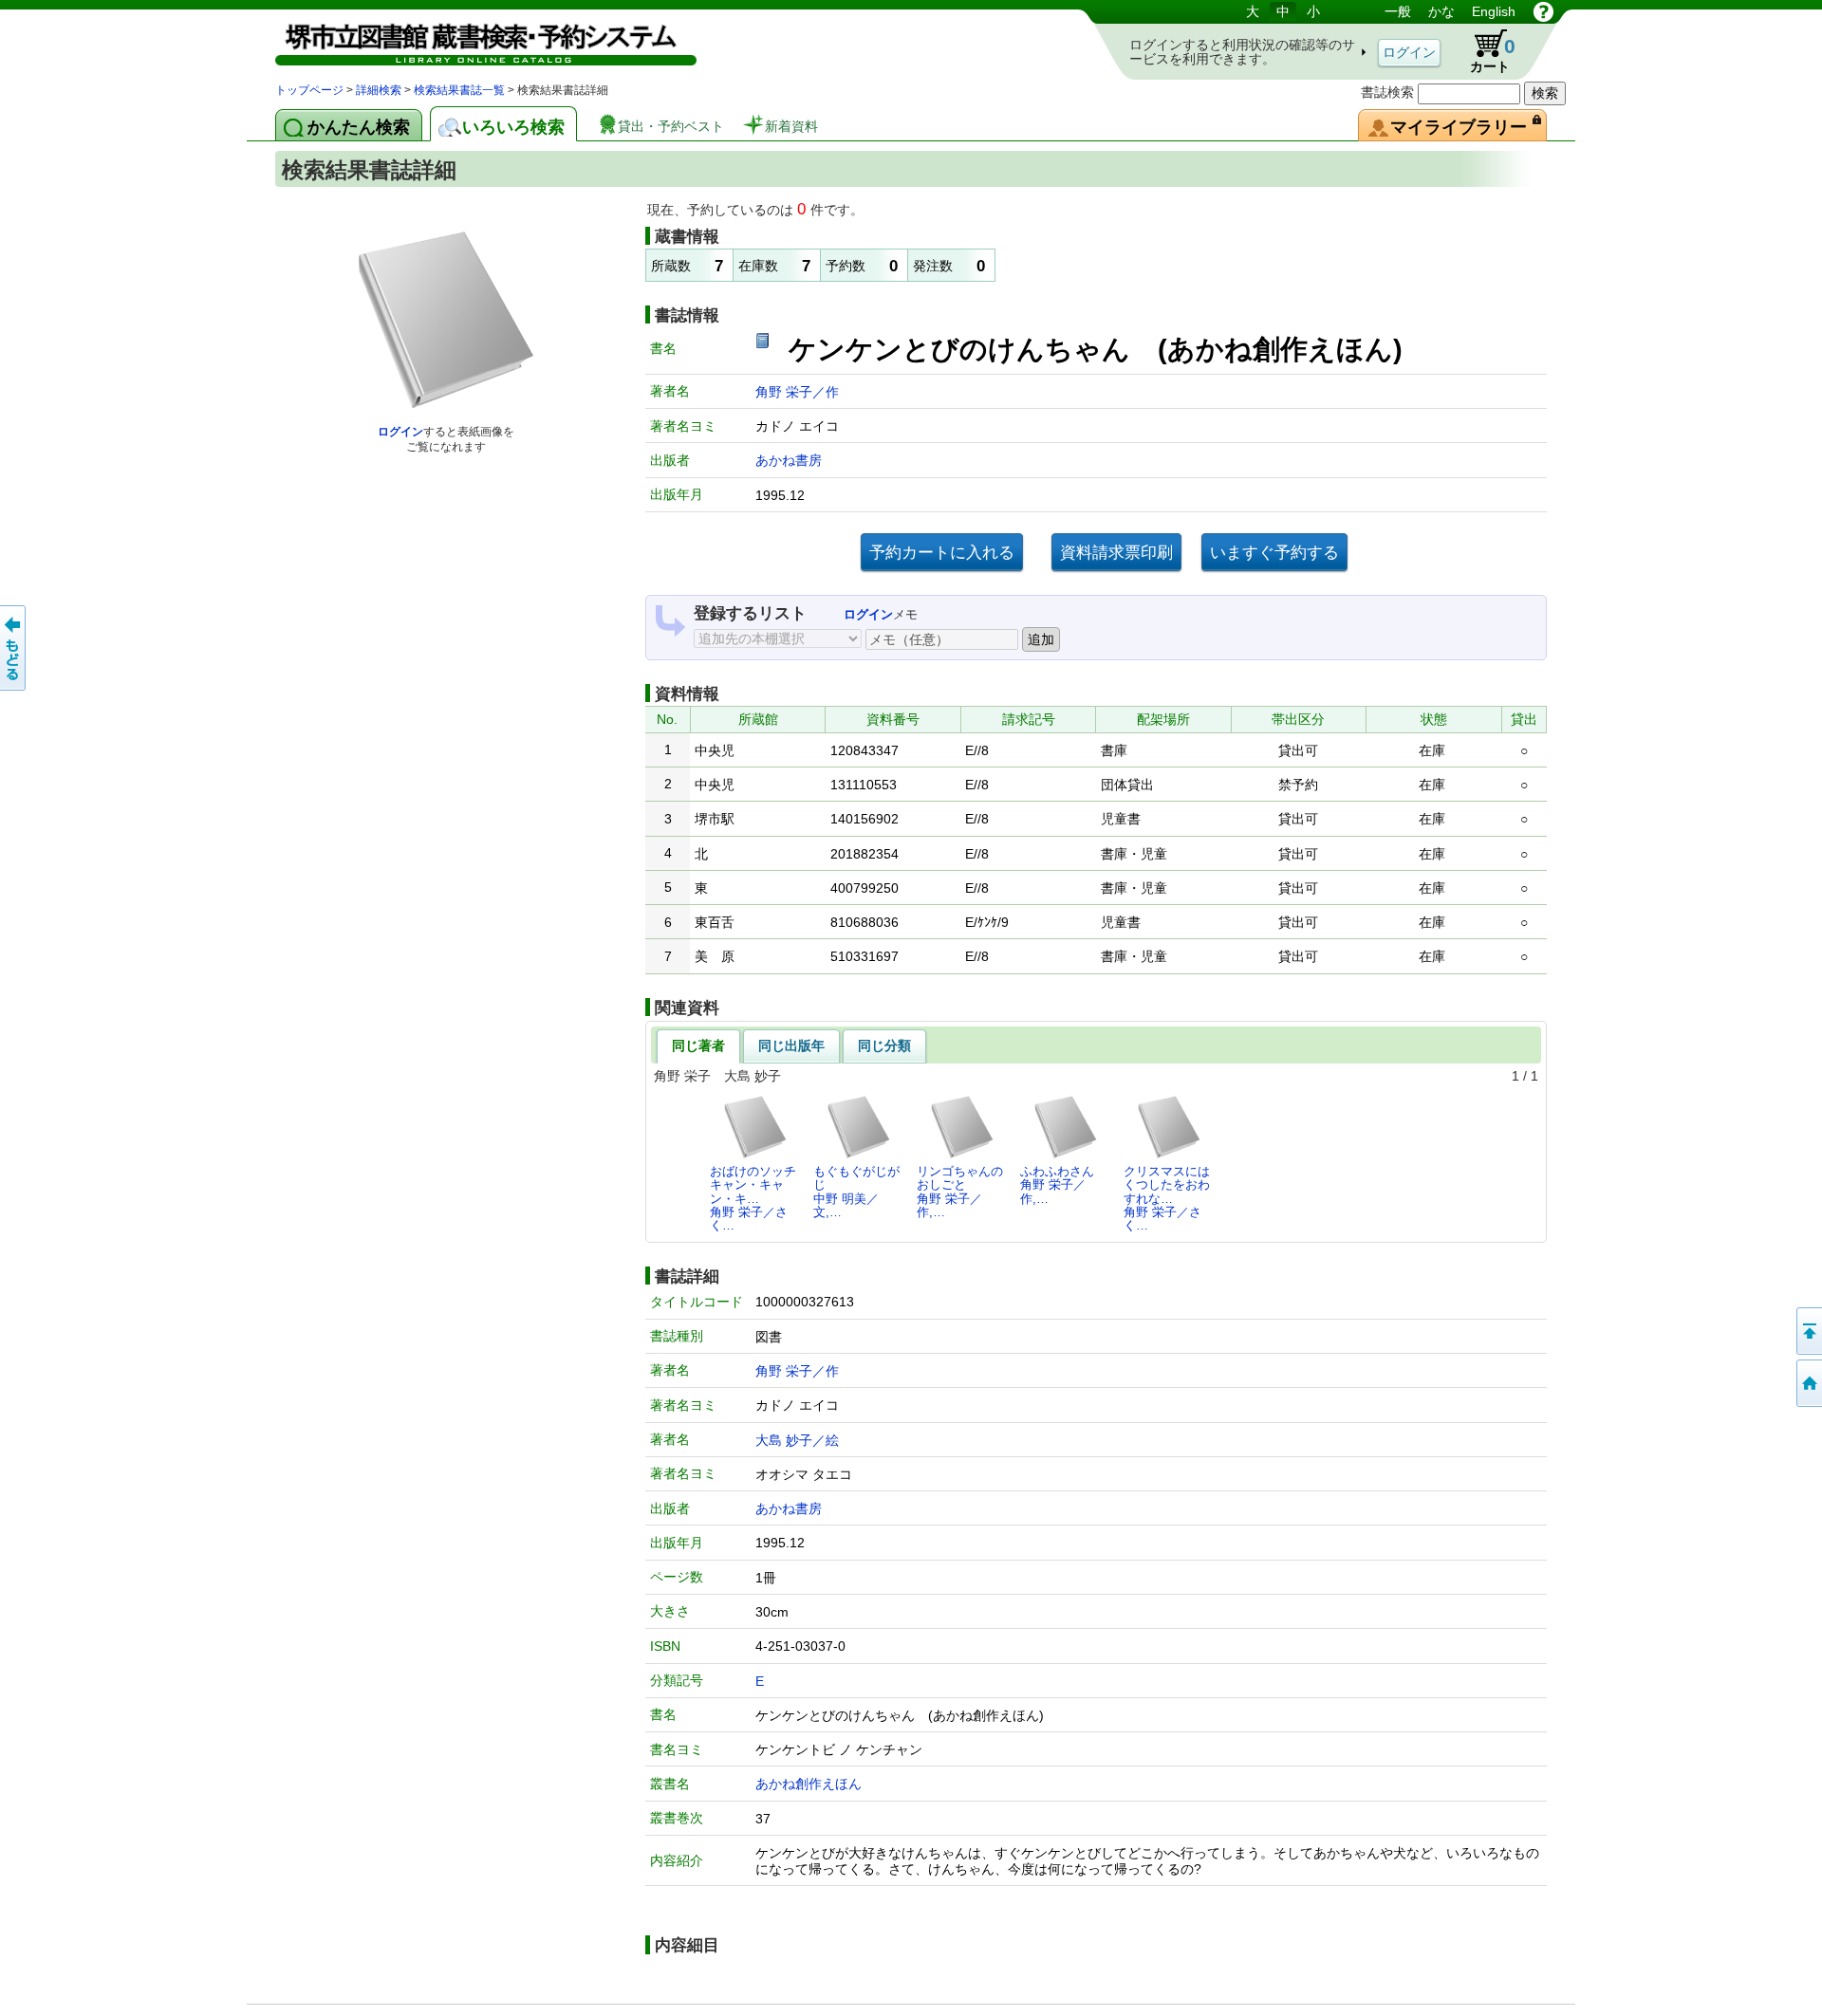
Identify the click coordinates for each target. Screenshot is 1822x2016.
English (1494, 11)
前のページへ (14, 648)
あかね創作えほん (809, 1784)
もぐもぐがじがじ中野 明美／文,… (856, 1192)
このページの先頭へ (1808, 1331)
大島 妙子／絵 (797, 1440)
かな (1441, 11)
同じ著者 (698, 1045)
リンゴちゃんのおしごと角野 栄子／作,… (960, 1192)
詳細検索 (379, 90)
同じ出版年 (791, 1045)
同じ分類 (884, 1045)
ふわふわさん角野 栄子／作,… (1057, 1185)
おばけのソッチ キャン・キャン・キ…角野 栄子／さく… (753, 1198)
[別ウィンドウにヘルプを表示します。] (1543, 11)
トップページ (309, 90)
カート (1484, 51)
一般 (1398, 11)
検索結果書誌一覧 (459, 90)
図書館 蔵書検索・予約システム (474, 40)
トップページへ (1808, 1383)
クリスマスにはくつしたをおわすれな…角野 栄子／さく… (1167, 1198)
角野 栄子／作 (797, 392)
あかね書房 (789, 460)
